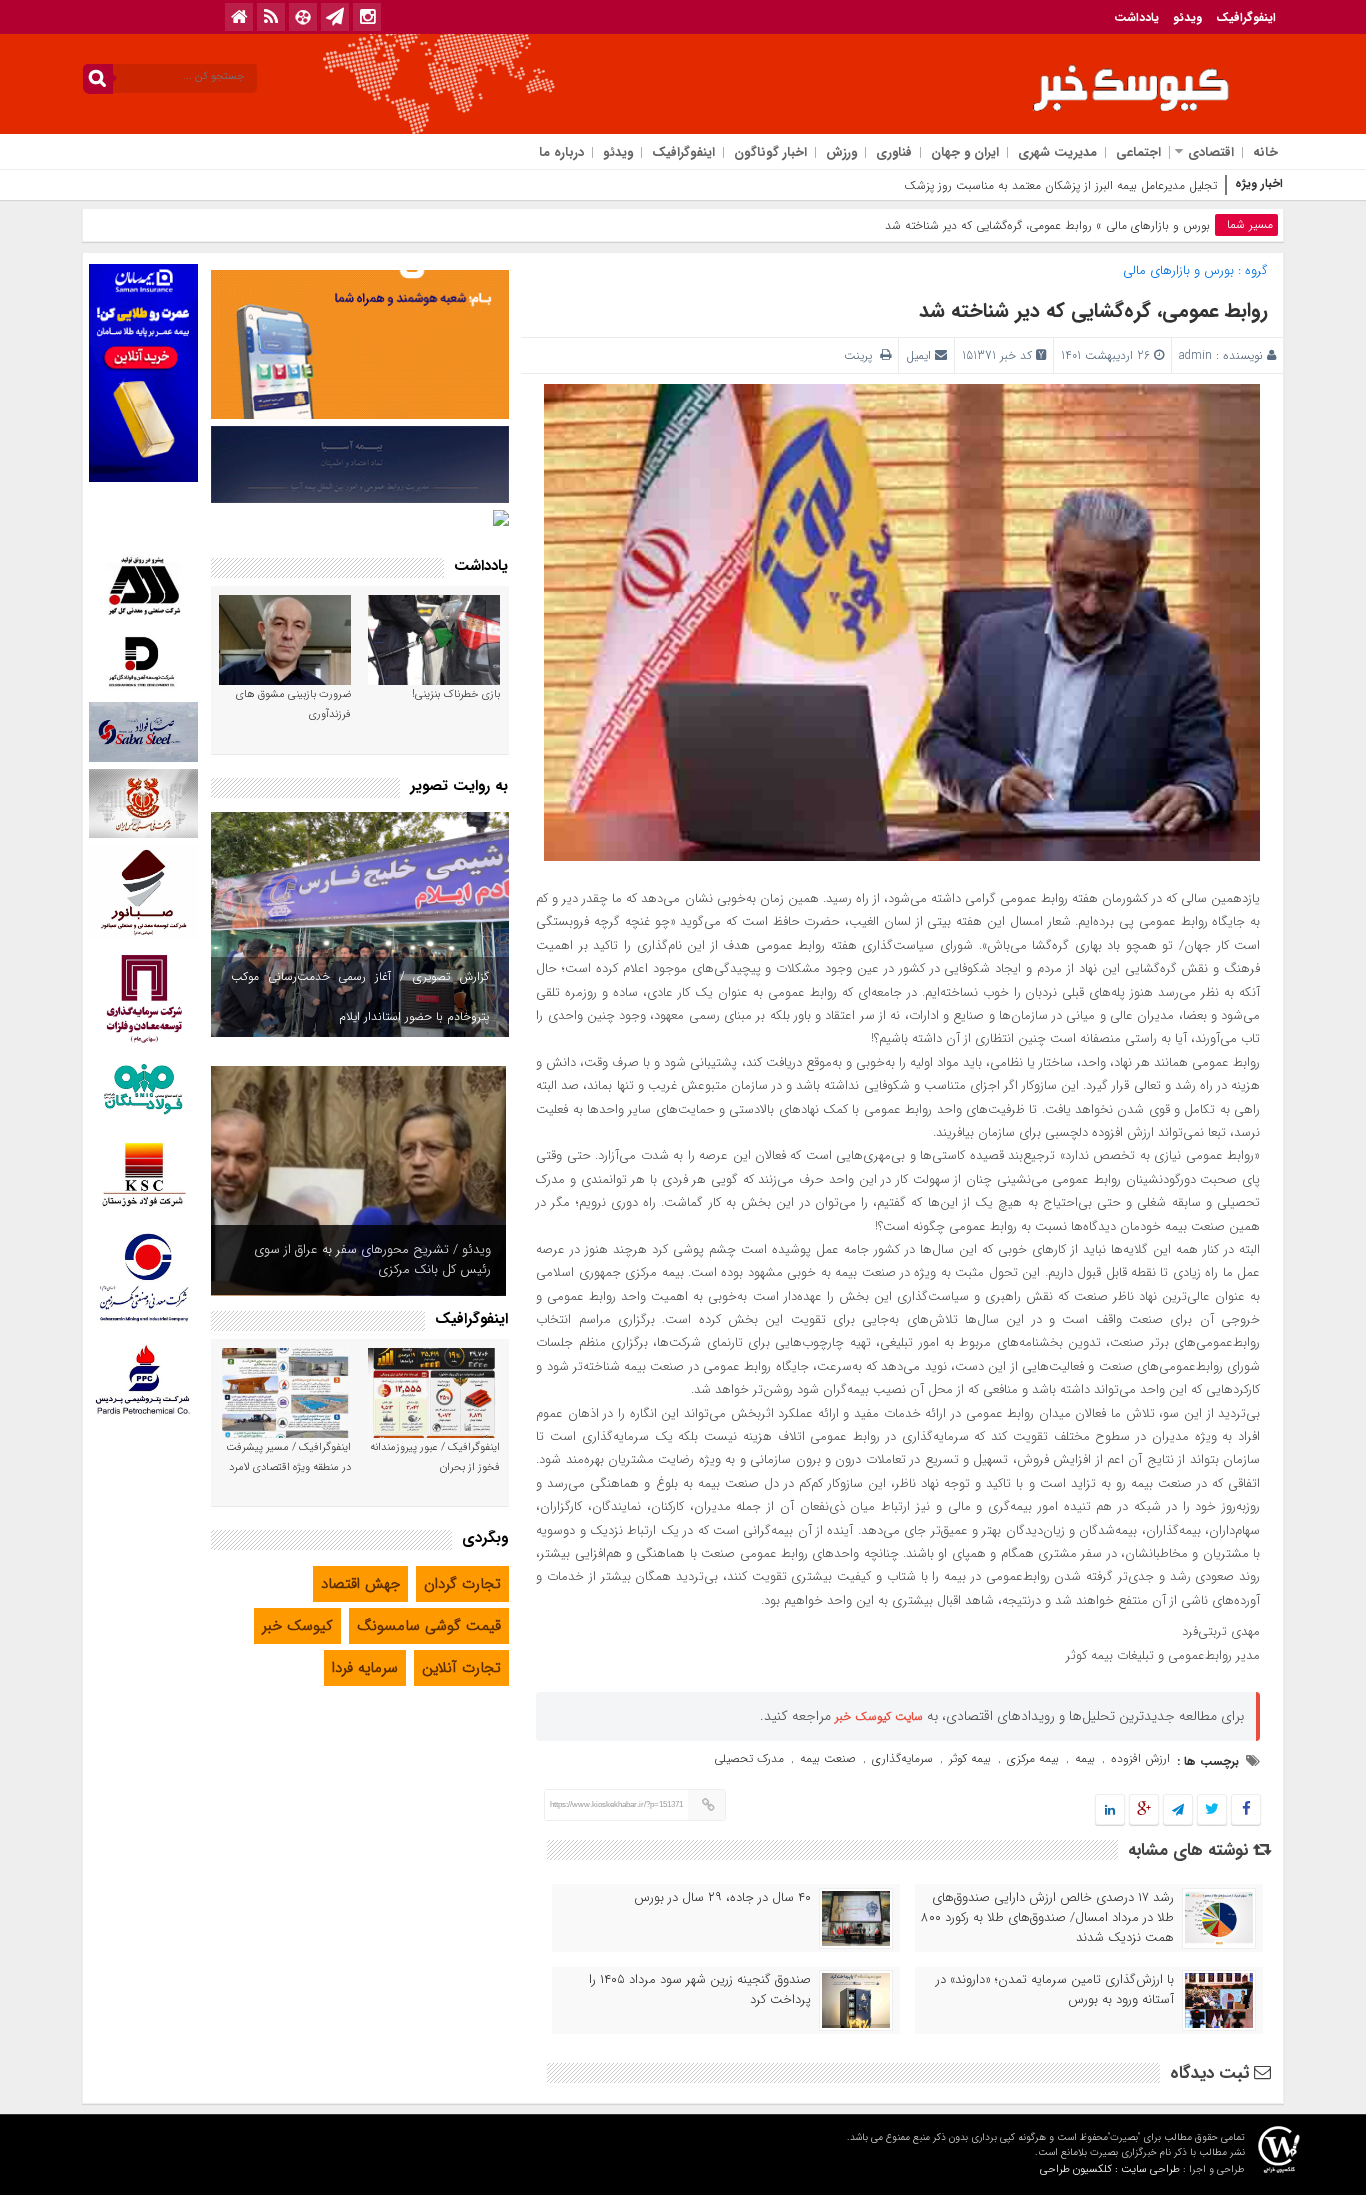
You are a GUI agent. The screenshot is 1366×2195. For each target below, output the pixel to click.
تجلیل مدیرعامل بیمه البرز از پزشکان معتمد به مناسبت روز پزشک (1060, 185)
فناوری (894, 152)
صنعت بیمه (828, 1758)
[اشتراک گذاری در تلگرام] (1178, 1810)
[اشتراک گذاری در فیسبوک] (1245, 1810)
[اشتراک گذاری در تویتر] (1212, 1810)
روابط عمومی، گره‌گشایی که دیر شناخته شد (1093, 310)
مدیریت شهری (1057, 152)
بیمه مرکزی (1033, 1758)
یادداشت (1136, 17)
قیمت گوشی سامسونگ (429, 1626)
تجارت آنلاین (461, 1668)
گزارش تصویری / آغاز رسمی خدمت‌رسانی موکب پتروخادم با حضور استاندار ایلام (360, 996)
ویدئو (1187, 17)
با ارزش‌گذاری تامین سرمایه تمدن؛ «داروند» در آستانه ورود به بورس (1055, 1990)
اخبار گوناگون (770, 152)
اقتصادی (1211, 152)
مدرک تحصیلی (749, 1758)
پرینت (862, 355)
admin (1195, 355)
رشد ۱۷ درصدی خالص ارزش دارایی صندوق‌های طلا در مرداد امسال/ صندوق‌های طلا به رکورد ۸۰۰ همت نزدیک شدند (1047, 1918)
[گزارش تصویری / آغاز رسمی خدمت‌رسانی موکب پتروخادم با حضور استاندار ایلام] (360, 924)
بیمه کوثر (970, 1758)
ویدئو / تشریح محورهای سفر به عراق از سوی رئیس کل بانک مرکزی (372, 1259)
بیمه (1085, 1758)
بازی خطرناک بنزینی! (456, 694)
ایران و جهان (965, 152)
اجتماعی (1138, 152)
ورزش (841, 152)
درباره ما (561, 152)
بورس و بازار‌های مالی (1158, 225)
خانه (1265, 152)
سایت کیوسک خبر (879, 1716)
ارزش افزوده (1140, 1758)
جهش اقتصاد (360, 1584)
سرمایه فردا (365, 1668)
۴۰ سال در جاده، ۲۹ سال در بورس (722, 1898)
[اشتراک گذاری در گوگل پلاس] (1144, 1810)
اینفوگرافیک (1246, 17)
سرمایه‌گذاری (902, 1758)
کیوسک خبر (297, 1626)
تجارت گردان (462, 1584)
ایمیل (918, 355)
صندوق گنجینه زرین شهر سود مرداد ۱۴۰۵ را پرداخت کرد (700, 1990)
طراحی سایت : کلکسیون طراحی (1110, 2169)
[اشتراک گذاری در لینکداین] (1110, 1810)
